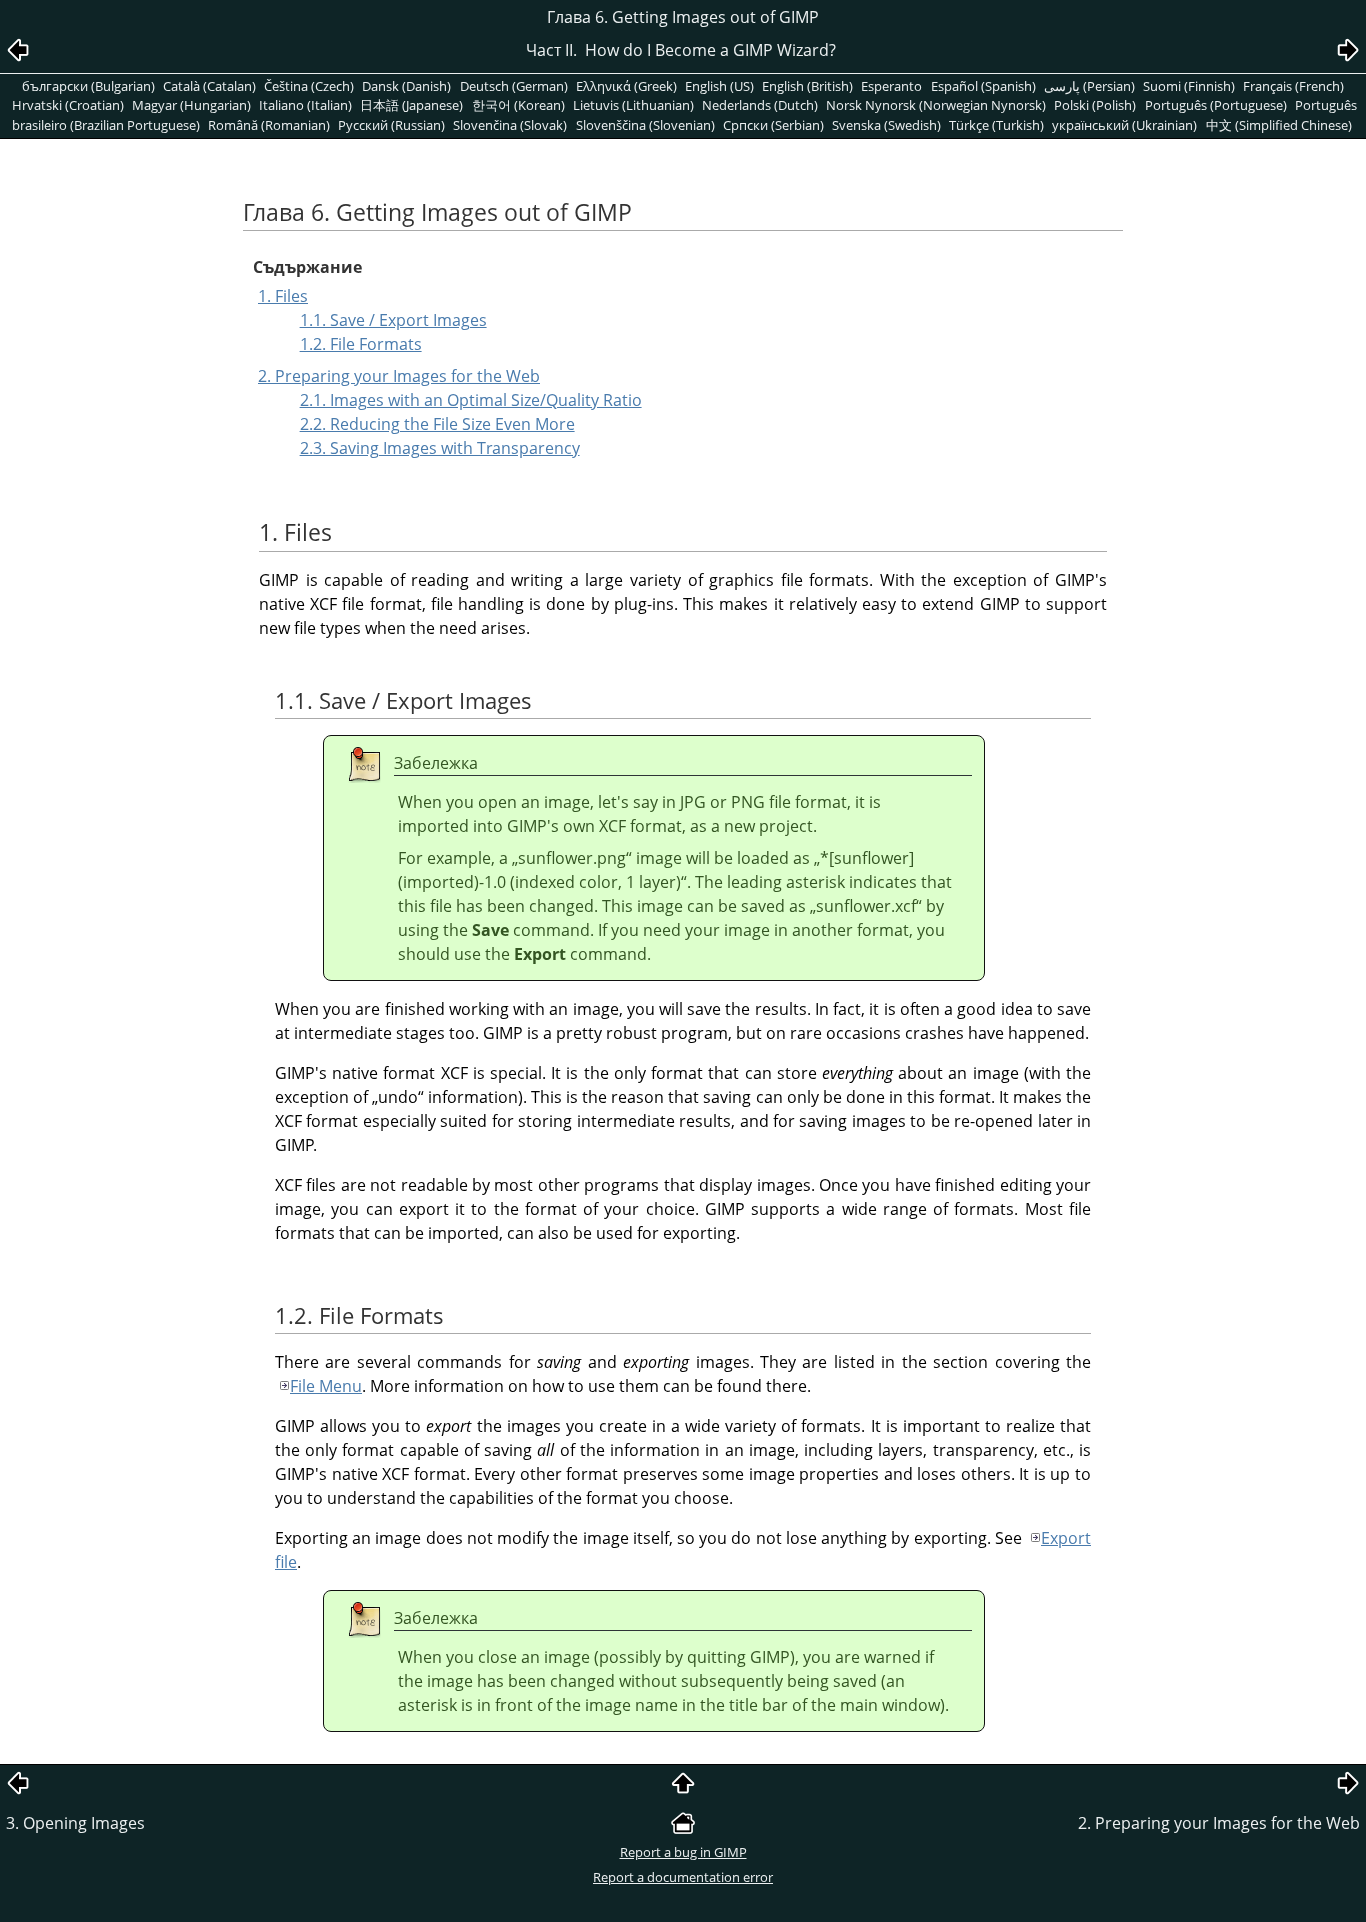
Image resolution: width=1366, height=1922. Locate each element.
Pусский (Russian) (391, 125)
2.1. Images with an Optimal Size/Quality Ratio (471, 400)
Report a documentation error (683, 1877)
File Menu (326, 1386)
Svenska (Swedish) (886, 125)
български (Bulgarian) (88, 86)
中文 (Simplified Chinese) (1279, 125)
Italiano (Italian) (305, 105)
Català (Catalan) (209, 86)
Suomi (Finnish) (1189, 86)
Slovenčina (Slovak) (510, 125)
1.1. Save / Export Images (393, 320)
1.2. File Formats (361, 344)
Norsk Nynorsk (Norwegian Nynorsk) (936, 105)
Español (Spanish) (983, 86)
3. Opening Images (75, 1823)
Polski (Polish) (1095, 105)
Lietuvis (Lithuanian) (633, 105)
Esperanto (891, 86)
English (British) (807, 86)
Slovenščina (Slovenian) (645, 125)
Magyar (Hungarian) (191, 105)
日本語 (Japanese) (411, 105)
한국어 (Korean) (518, 105)
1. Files (283, 296)
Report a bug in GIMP (683, 1852)
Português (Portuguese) (1216, 105)
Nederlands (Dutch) (760, 105)
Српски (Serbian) (773, 125)
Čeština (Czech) (309, 86)
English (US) (719, 86)
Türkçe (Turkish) (996, 125)
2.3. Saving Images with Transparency (440, 448)
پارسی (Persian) (1089, 86)
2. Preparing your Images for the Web (399, 376)
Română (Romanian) (269, 125)
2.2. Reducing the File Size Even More (437, 424)
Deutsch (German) (514, 86)
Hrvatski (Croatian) (68, 105)
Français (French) (1293, 86)
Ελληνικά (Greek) (626, 86)
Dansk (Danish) (406, 86)
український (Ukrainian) (1124, 125)
